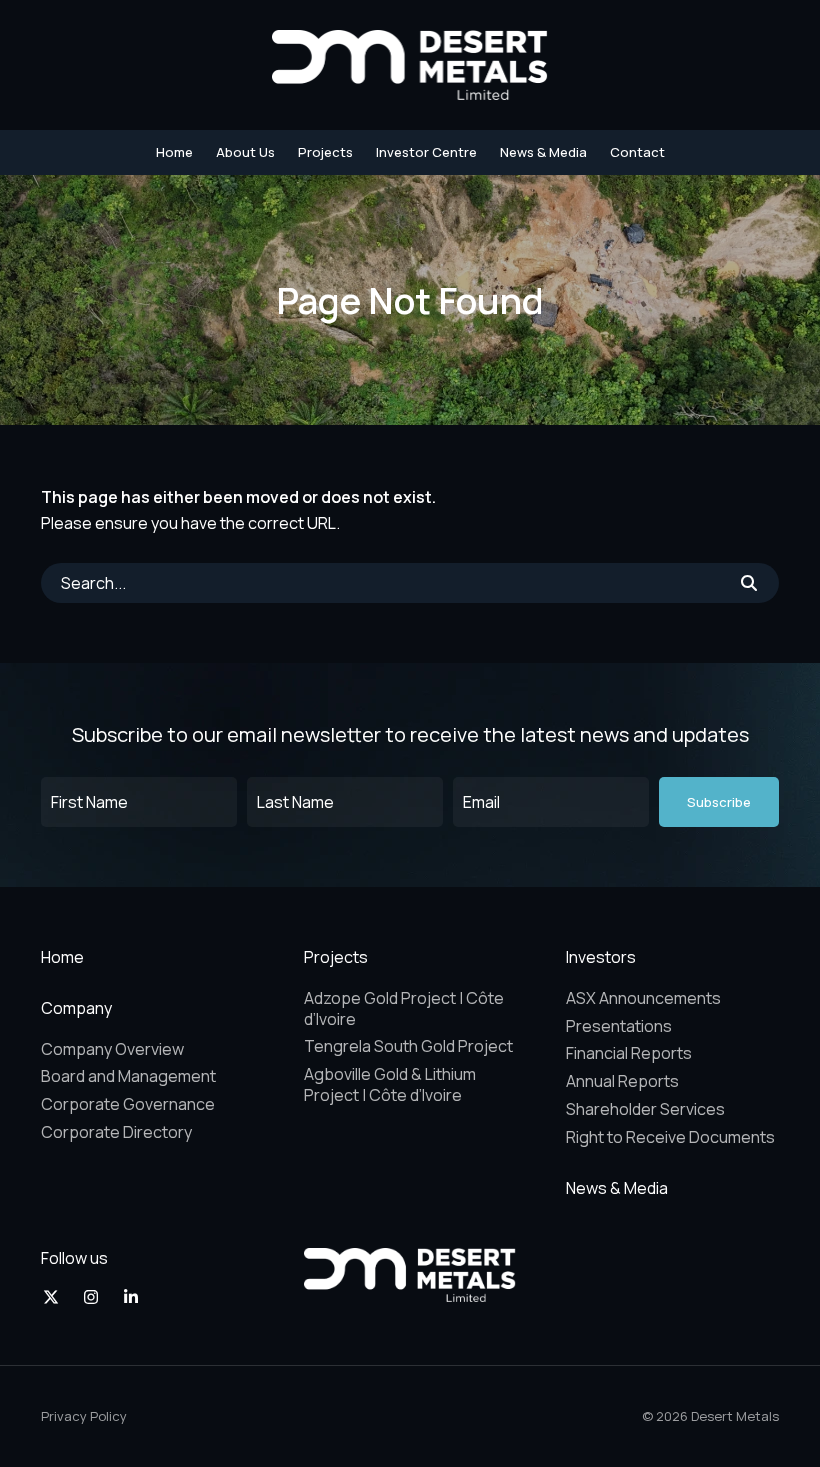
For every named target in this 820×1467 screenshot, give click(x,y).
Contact (637, 152)
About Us (245, 152)
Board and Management (128, 1076)
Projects (325, 152)
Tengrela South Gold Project (408, 1046)
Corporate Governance (128, 1104)
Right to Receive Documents (670, 1137)
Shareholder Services (645, 1109)
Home (174, 152)
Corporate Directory (116, 1132)
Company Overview (112, 1049)
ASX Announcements (643, 998)
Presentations (619, 1026)
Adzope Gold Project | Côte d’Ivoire (404, 1008)
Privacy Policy (84, 1416)
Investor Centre (426, 152)
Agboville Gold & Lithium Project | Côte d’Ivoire (390, 1084)
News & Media (543, 152)
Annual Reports (622, 1081)
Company (76, 1008)
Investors (601, 957)
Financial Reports (629, 1053)
